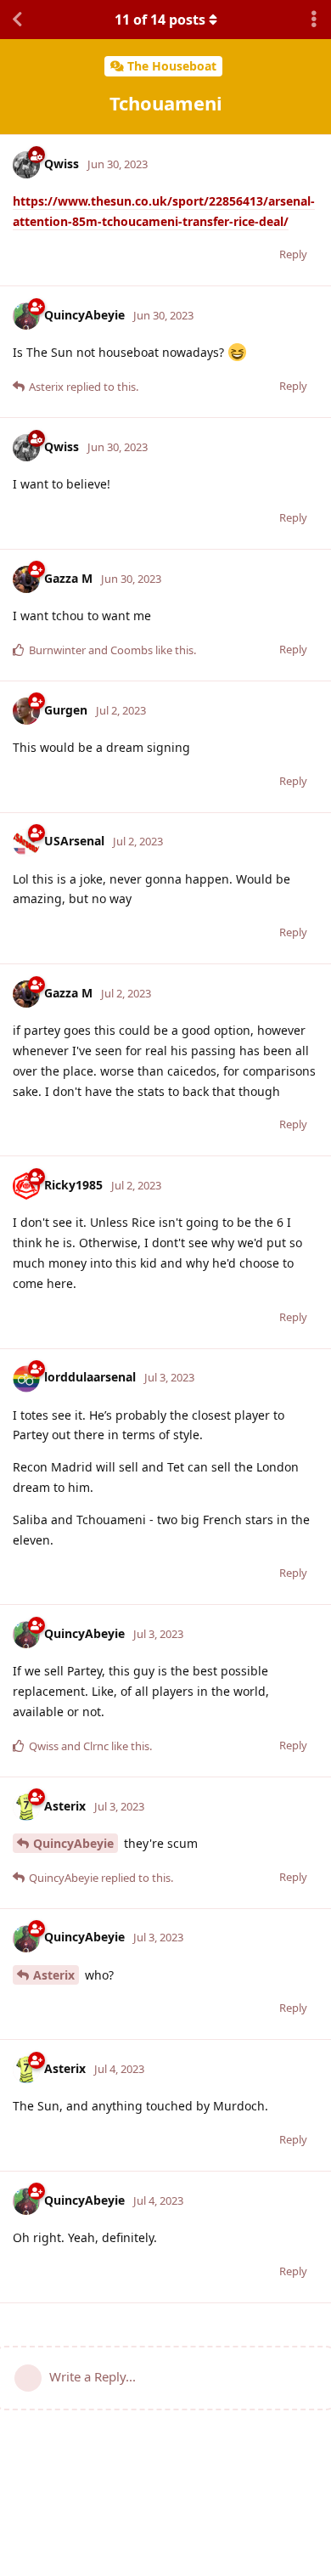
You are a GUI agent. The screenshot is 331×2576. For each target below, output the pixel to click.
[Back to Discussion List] (17, 20)
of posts (160, 20)
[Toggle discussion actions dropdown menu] (314, 20)
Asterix (54, 1975)
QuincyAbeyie (73, 1843)
